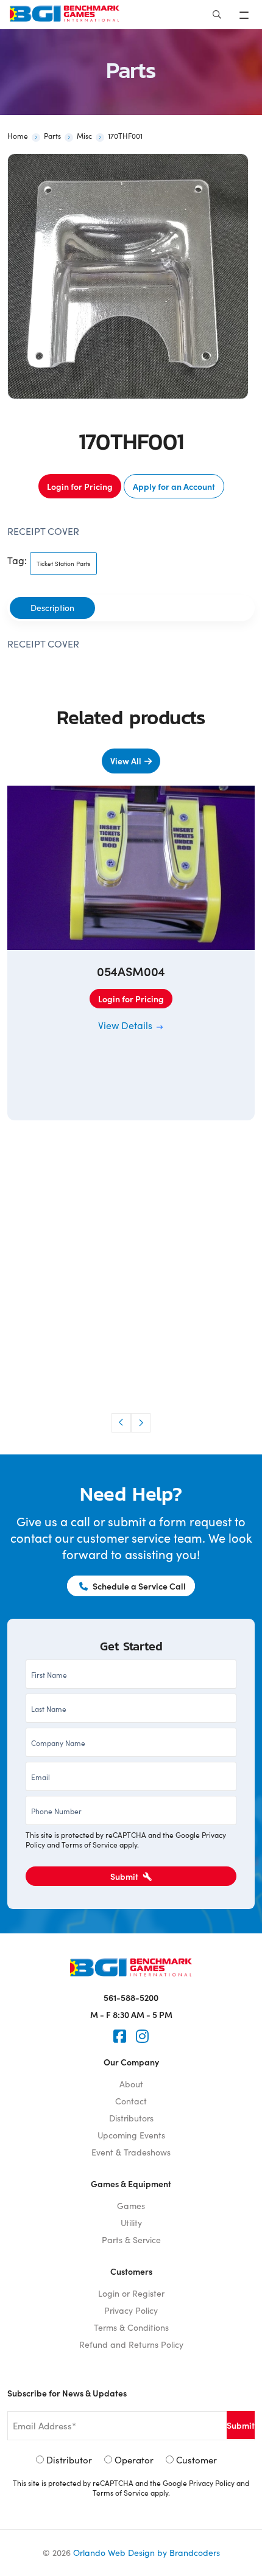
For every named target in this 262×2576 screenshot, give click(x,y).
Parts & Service (131, 2240)
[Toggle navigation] (245, 15)
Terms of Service (90, 1845)
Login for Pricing (80, 486)
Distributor (69, 2460)
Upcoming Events (131, 2135)
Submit (125, 1876)
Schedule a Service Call (138, 1586)
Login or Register (131, 2293)
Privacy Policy (131, 2310)
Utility (131, 2223)
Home (18, 136)
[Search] (217, 15)
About (131, 2084)
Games (131, 2206)
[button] (121, 1423)
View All (126, 761)
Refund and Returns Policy (131, 2344)
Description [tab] (52, 608)
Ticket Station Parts (63, 564)
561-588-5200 (131, 1997)
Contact (131, 2101)
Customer (196, 2460)
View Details (126, 1025)
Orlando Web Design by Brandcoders (147, 2553)
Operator (134, 2460)
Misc (84, 136)
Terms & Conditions (131, 2327)
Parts (52, 136)
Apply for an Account (174, 486)
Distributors (131, 2118)
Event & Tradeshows (131, 2152)
